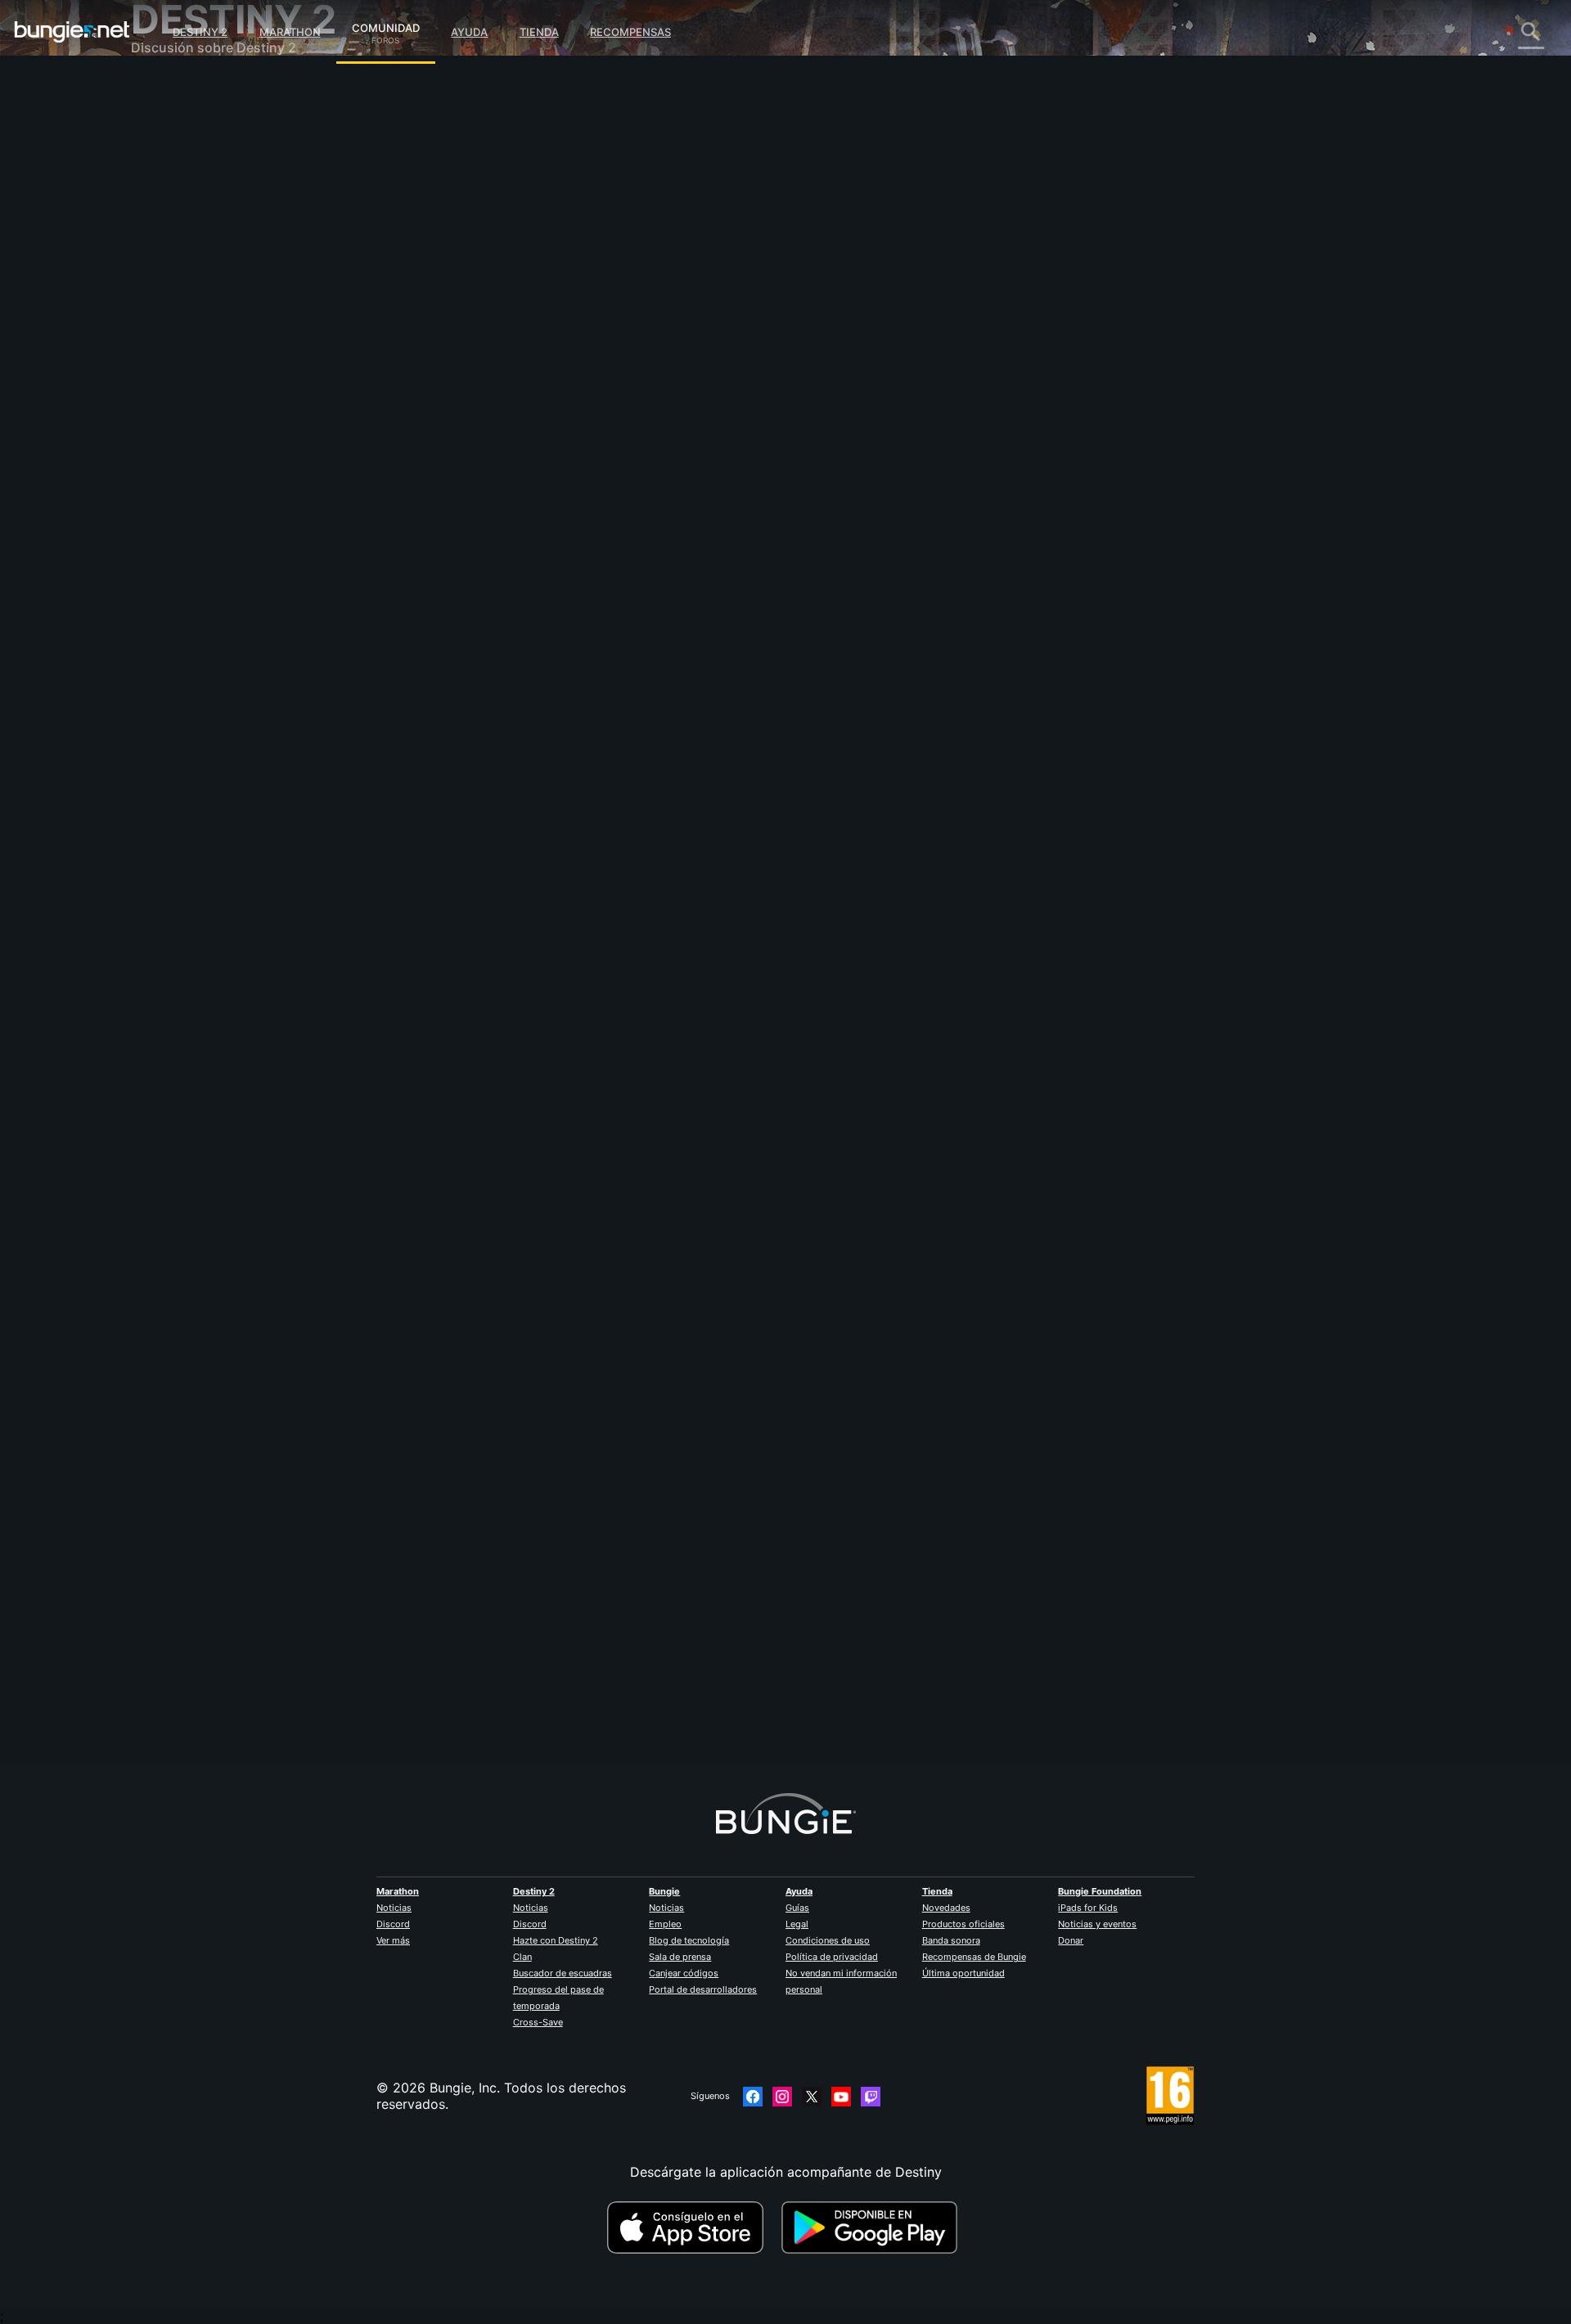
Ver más (393, 1940)
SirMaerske (499, 1691)
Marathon (290, 32)
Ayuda (469, 32)
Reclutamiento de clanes (218, 401)
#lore (479, 570)
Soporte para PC (195, 335)
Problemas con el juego (215, 254)
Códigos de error (196, 205)
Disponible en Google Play (873, 2227)
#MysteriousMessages (650, 570)
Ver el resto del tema (529, 634)
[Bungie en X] (812, 2097)
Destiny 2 (200, 32)
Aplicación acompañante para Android (261, 319)
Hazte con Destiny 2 (556, 1940)
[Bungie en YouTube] (841, 2097)
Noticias (394, 1908)
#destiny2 (575, 570)
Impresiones (180, 123)
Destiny (72, 32)
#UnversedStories (740, 570)
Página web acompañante (223, 286)
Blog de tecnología (689, 1940)
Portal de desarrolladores (703, 1989)
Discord (393, 1924)
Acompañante (185, 384)
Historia (167, 155)
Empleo (665, 1924)
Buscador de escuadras (563, 1973)
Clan (522, 1957)
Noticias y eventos (1097, 1924)
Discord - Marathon (203, 466)
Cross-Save (538, 2022)
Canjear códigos (684, 1973)
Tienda (539, 32)
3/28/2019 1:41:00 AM (612, 668)
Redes (161, 221)
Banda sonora (951, 1940)
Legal (797, 1924)
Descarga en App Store (692, 2227)
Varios (162, 434)
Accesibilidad (184, 270)
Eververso (173, 237)
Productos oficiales (963, 1924)
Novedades (946, 1908)
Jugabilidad (178, 172)
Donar (1071, 1940)
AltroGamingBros (518, 422)
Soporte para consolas (213, 352)
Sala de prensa (680, 1957)
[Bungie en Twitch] (871, 2097)
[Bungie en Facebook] (753, 2097)
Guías (797, 1908)
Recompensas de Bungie (974, 1957)
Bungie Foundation (1100, 1891)
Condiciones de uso (828, 1940)
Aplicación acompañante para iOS (248, 303)
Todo (158, 90)
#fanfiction (522, 570)
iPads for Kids (1088, 1908)
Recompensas (630, 32)
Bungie (664, 1891)
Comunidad (386, 25)
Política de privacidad (832, 1957)
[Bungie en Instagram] (782, 2097)
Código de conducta (196, 487)
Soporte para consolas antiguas (241, 368)
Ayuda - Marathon (198, 450)
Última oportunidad (963, 1973)
